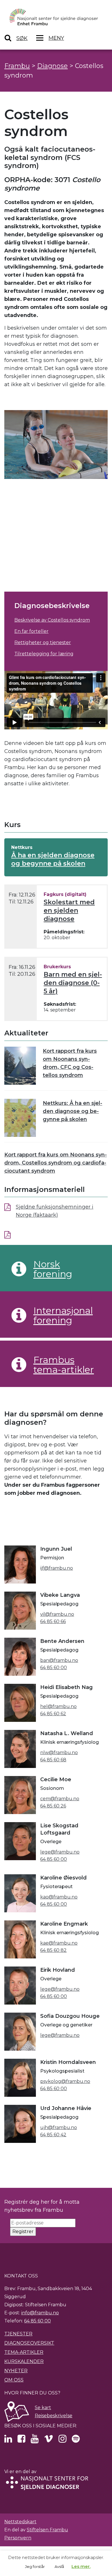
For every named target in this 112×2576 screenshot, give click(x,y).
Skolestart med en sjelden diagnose (69, 910)
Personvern (18, 2538)
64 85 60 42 (53, 2135)
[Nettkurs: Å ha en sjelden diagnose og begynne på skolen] (20, 1118)
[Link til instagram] (62, 2440)
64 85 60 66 (53, 1621)
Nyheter (16, 2371)
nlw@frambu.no (59, 1753)
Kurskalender (24, 2361)
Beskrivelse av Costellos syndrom (52, 620)
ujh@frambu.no (59, 2127)
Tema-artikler (24, 2352)
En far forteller (31, 631)
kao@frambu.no (59, 1897)
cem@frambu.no (60, 1799)
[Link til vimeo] (49, 2440)
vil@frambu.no (57, 1614)
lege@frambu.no (60, 1852)
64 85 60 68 (53, 1760)
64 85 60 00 (54, 1668)
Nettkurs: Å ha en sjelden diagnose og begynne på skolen (73, 1111)
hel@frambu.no (58, 1706)
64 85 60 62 (53, 1714)
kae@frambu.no (59, 1943)
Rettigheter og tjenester (43, 642)
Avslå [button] (59, 2566)
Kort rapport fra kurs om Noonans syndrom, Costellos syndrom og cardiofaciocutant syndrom (56, 1163)
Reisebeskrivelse (54, 2416)
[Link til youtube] (35, 2440)
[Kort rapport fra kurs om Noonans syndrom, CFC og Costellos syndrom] (20, 1066)
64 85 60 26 (53, 1806)
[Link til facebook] (21, 2440)
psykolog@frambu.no (65, 2081)
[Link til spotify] (76, 2440)
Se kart (43, 2408)
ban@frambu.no (59, 1660)
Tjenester (18, 2334)
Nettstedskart (20, 2522)
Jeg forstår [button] (35, 2566)
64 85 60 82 (53, 1950)
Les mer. (81, 2566)
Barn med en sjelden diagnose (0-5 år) (73, 983)
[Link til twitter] (8, 2440)
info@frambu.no (40, 2313)
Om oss (14, 2380)
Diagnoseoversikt (29, 2343)
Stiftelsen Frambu (47, 2530)
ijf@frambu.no (57, 1568)
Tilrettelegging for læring (44, 654)
